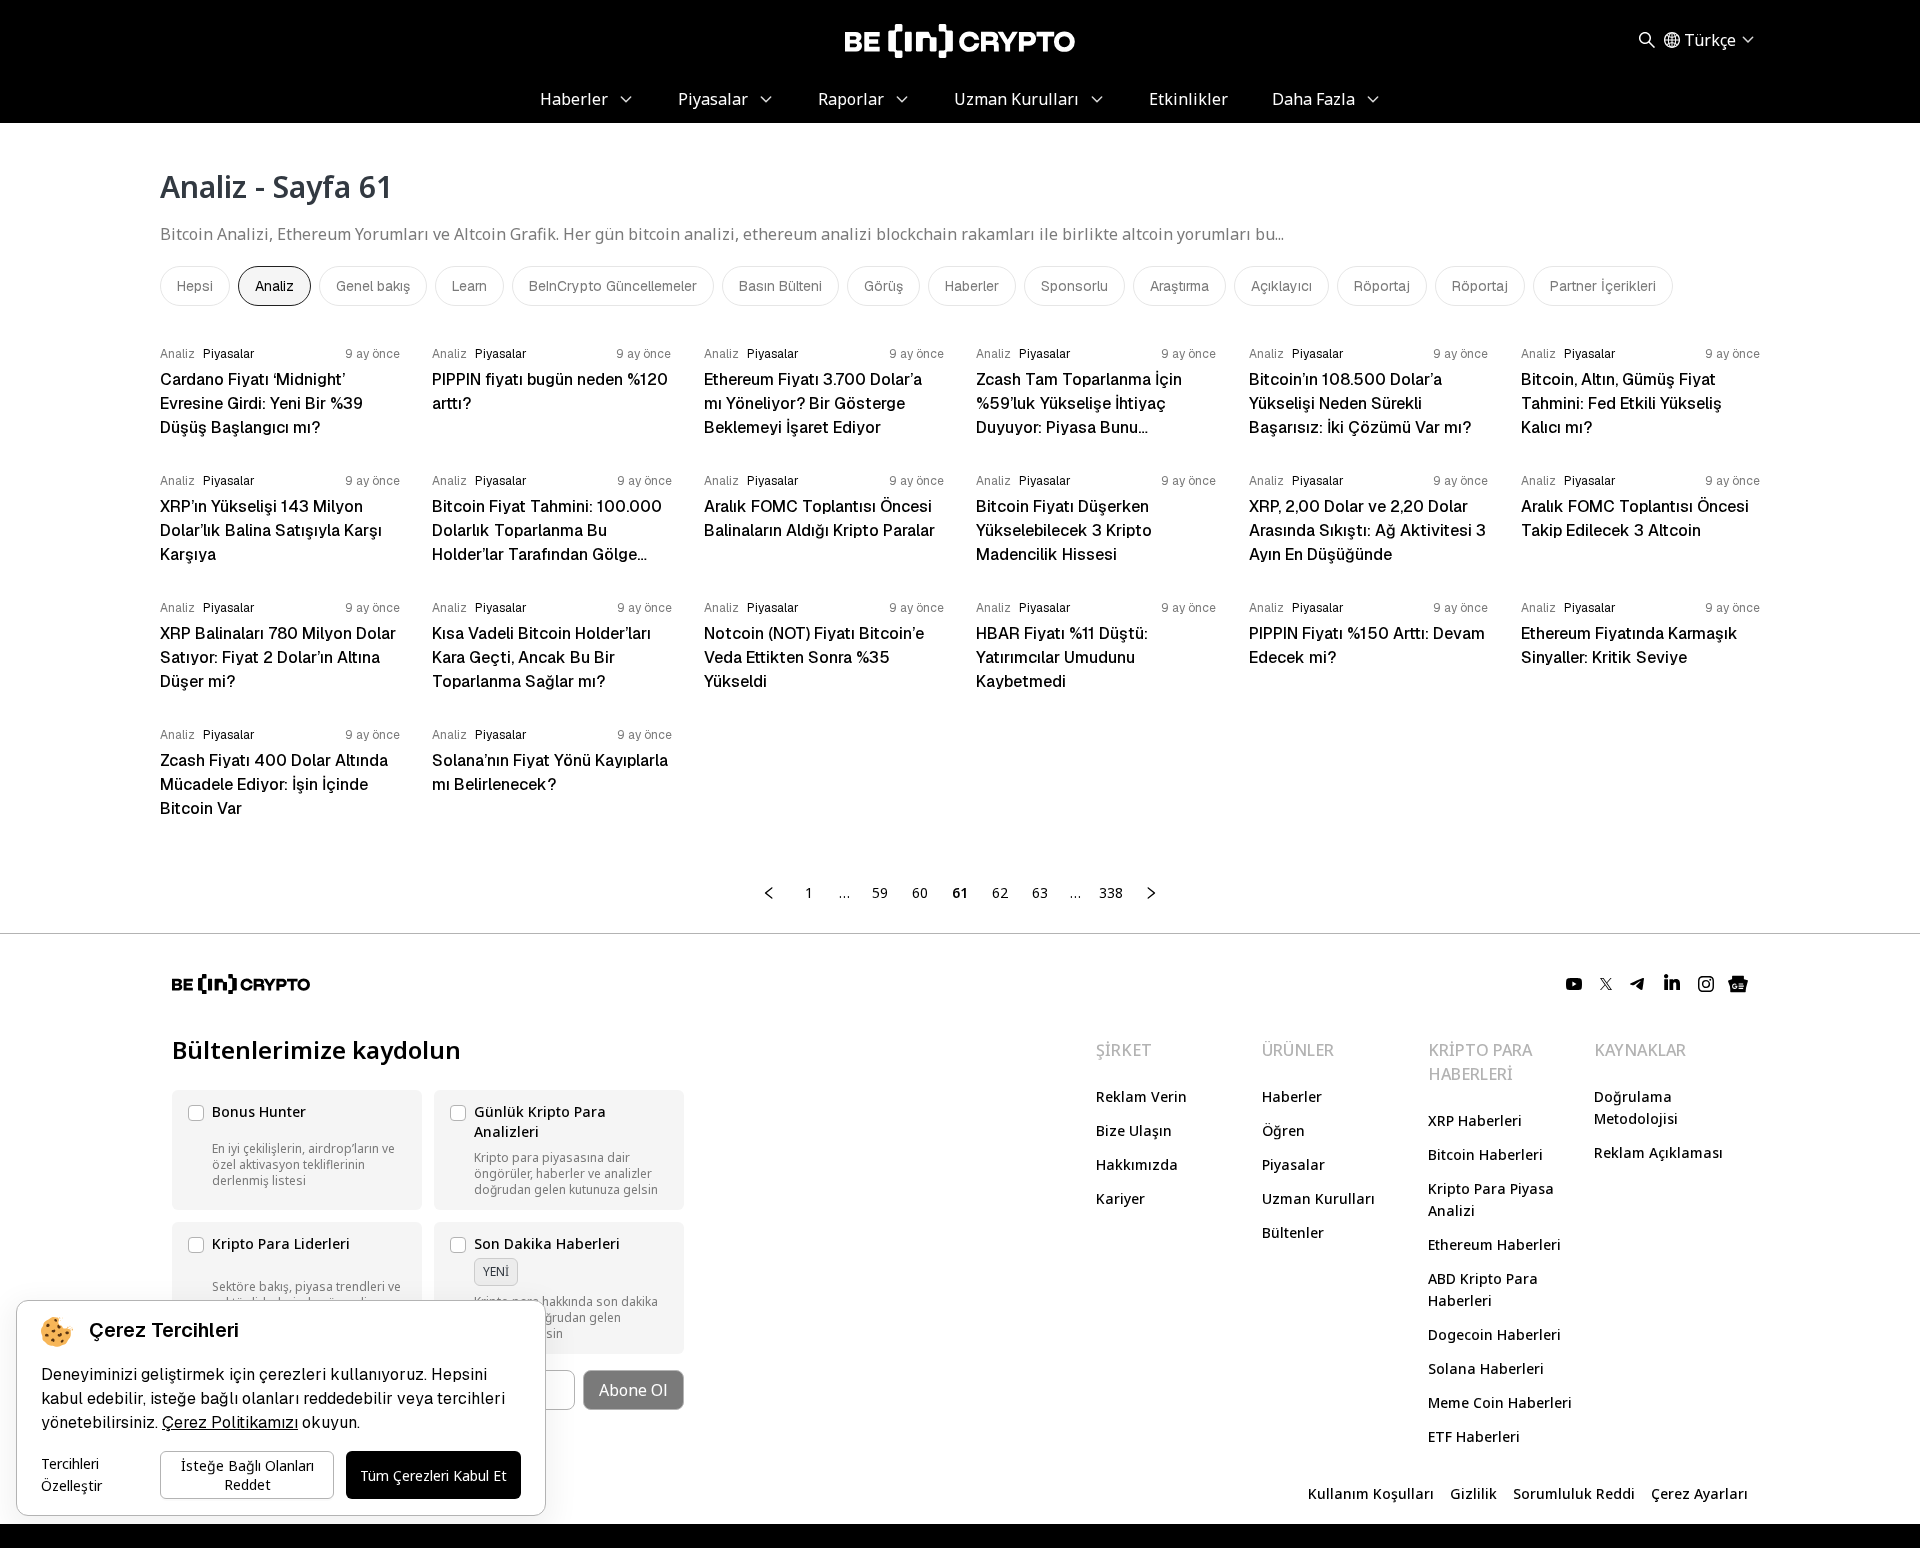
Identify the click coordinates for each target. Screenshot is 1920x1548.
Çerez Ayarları (1699, 1493)
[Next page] (1151, 893)
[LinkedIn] (1672, 984)
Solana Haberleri (1486, 1368)
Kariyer (1120, 1198)
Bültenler (1293, 1232)
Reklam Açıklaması (1658, 1152)
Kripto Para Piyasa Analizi (1491, 1199)
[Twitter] (1606, 984)
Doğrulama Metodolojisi (1636, 1107)
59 (880, 892)
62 (1000, 892)
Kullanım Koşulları (1371, 1493)
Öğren (1283, 1130)
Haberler (1292, 1096)
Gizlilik (1473, 1493)
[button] (297, 1150)
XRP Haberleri (1475, 1120)
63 (1040, 892)
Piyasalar (1293, 1164)
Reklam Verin (1141, 1096)
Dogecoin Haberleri (1494, 1334)
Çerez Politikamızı (230, 1422)
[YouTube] (1574, 984)
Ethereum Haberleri (1494, 1244)
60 (920, 892)
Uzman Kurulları (1318, 1198)
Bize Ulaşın (1134, 1130)
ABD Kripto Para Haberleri (1483, 1289)
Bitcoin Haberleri (1485, 1154)
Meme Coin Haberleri (1500, 1402)
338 (1111, 892)
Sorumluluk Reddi (1574, 1493)
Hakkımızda (1137, 1164)
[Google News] (1738, 984)
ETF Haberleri (1474, 1436)
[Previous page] (769, 893)
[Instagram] (1706, 984)
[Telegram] (1638, 984)
